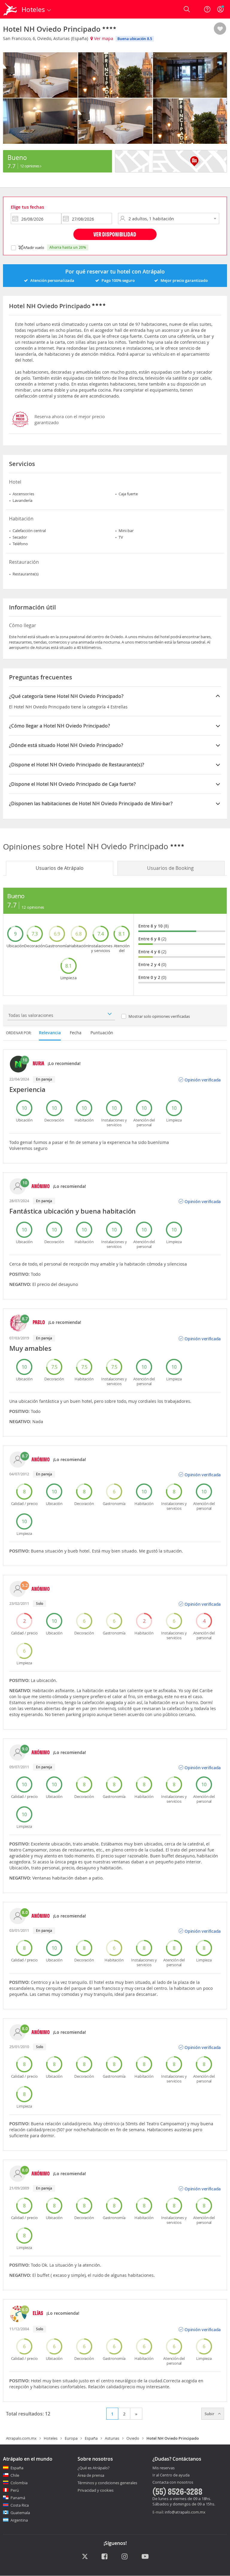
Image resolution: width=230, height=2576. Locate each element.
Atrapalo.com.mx (21, 2438)
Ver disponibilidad (115, 234)
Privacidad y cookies (96, 2490)
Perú (15, 2490)
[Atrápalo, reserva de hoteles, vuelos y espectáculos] (11, 9)
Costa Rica (20, 2505)
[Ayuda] (207, 9)
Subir (210, 2414)
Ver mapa (103, 38)
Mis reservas (164, 2468)
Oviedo (133, 2438)
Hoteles (51, 2438)
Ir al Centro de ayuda (171, 2475)
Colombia (19, 2483)
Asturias (112, 2438)
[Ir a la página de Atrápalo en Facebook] (105, 2557)
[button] (220, 29)
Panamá (18, 2498)
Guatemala (20, 2513)
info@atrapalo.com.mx (185, 2512)
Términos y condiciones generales (107, 2483)
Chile (15, 2475)
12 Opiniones (30, 166)
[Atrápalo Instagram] (125, 2557)
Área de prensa (91, 2475)
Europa (71, 2438)
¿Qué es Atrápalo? (94, 2468)
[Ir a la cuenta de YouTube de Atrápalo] (145, 2557)
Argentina (19, 2520)
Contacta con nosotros (173, 2482)
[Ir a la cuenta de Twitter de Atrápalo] (85, 2557)
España (91, 2438)
